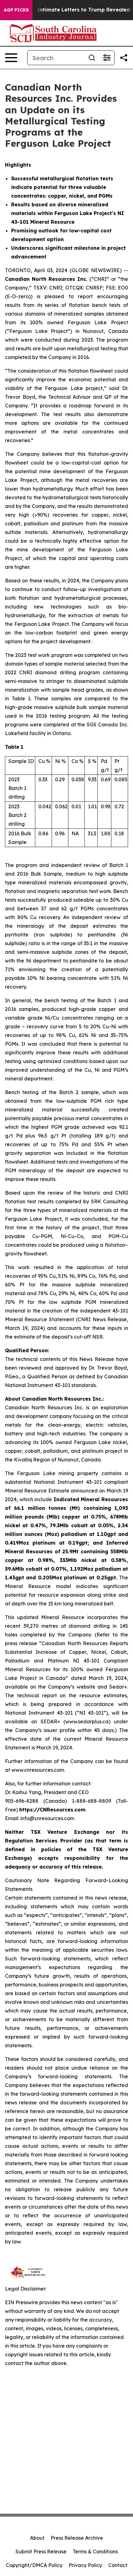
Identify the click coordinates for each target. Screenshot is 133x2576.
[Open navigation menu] (11, 58)
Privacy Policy (85, 2565)
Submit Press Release (41, 2551)
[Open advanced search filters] (107, 58)
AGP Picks (16, 10)
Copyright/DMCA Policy (34, 2565)
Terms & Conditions (95, 2551)
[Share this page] (124, 58)
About (37, 2538)
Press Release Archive (77, 2538)
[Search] (92, 58)
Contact (118, 2565)
